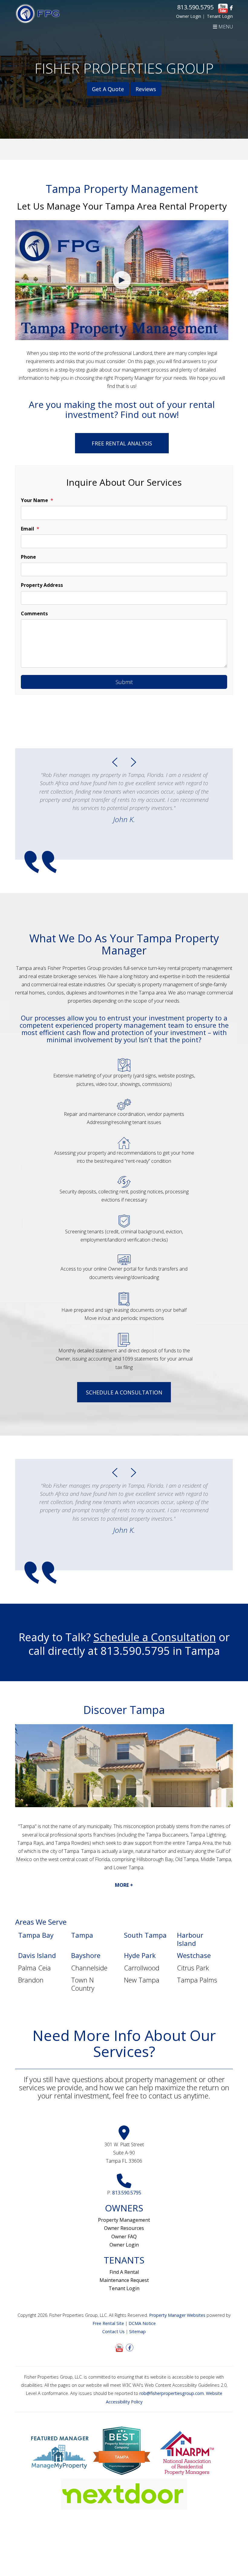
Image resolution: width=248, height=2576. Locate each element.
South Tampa (145, 1935)
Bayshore (86, 1955)
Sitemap (137, 2331)
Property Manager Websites (177, 2315)
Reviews (146, 89)
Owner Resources (124, 2228)
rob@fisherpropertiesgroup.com (172, 2393)
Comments (34, 613)
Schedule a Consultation (124, 1392)
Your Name (34, 500)
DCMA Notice (142, 2323)
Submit (124, 682)
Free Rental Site (108, 2323)
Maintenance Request (124, 2280)
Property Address (42, 585)
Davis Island (37, 1955)
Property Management (124, 2220)
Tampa (82, 1935)
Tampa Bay (36, 1935)
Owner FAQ (124, 2237)
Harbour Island (190, 1939)
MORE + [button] (124, 1885)
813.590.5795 (195, 7)
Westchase (194, 1955)
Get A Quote (108, 89)
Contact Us (113, 2331)
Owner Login (189, 16)
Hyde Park (140, 1955)
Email (28, 529)
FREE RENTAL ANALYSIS (122, 443)
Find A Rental (124, 2272)
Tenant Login (220, 16)
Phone (28, 557)
